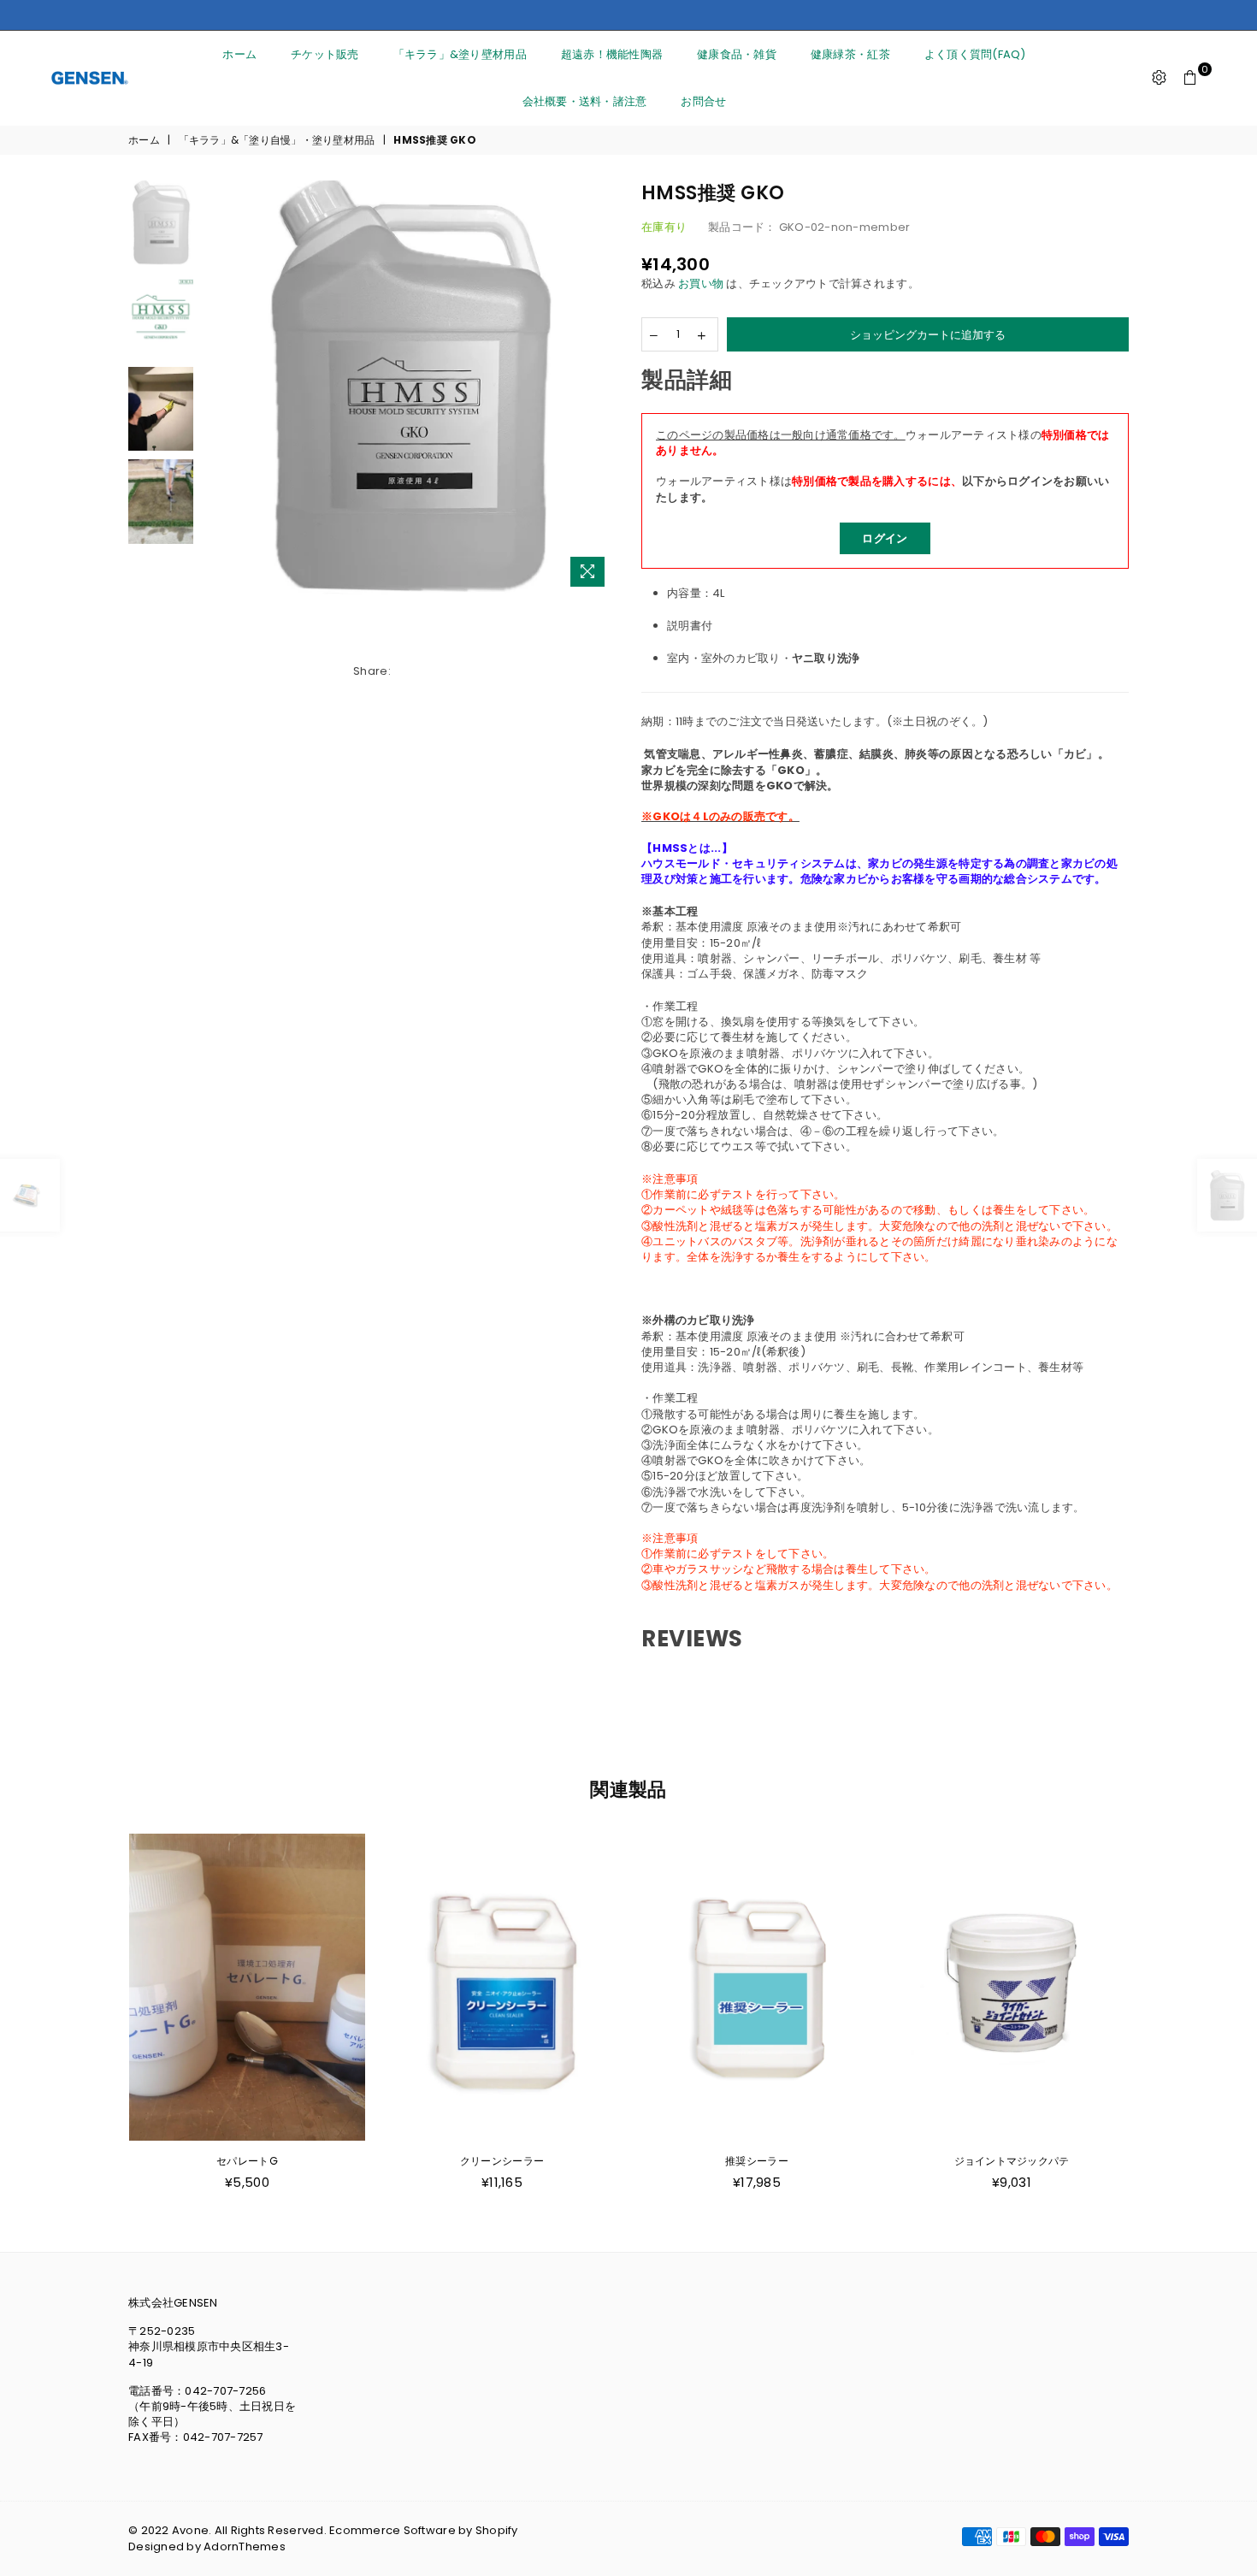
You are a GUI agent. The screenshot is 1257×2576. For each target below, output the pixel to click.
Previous (217, 388)
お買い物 (701, 284)
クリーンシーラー (247, 2161)
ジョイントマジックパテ (757, 2161)
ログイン (885, 538)
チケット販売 (325, 54)
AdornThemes (245, 2546)
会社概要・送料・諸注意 (585, 101)
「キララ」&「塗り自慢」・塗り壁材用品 (277, 140)
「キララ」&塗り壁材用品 (460, 54)
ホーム (239, 54)
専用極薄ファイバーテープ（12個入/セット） (1012, 2161)
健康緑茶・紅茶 (850, 54)
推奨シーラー (502, 2161)
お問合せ (703, 101)
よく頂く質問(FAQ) (975, 54)
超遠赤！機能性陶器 (612, 54)
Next (601, 388)
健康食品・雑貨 (737, 54)
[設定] (1160, 78)
